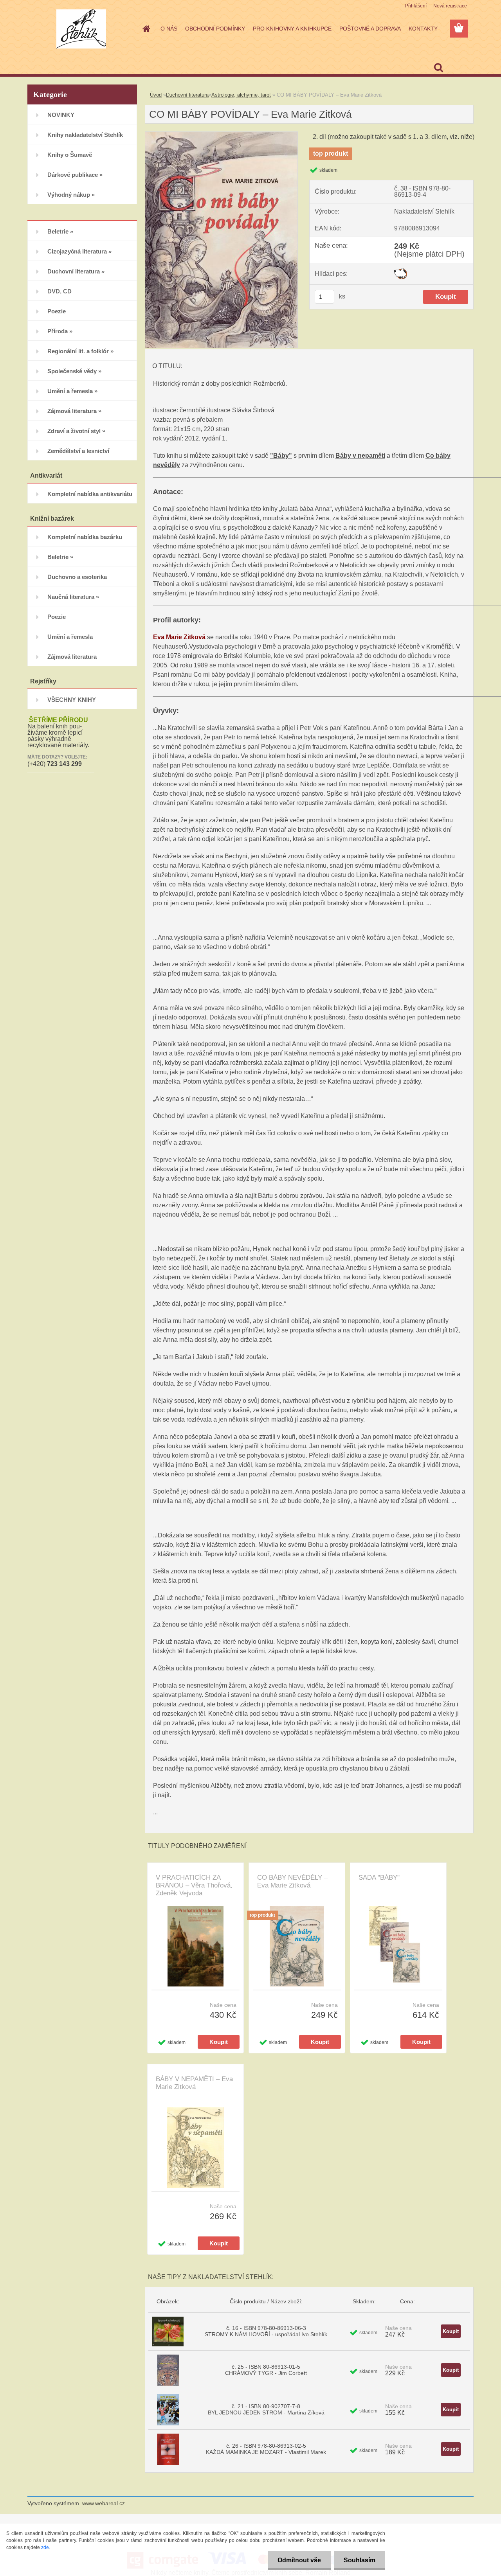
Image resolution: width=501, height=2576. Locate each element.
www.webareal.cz (104, 2503)
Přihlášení (416, 6)
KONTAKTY (423, 29)
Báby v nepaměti (360, 456)
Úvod (156, 95)
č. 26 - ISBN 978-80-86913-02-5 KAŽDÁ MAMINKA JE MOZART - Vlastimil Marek (266, 2449)
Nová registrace (450, 6)
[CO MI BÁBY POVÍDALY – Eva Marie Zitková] (221, 135)
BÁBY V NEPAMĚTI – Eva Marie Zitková (194, 2083)
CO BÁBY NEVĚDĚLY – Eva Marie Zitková (292, 1881)
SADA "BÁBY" (379, 1878)
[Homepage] (146, 29)
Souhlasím (360, 2560)
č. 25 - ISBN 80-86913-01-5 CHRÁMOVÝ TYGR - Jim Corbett (266, 2370)
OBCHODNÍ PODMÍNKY (215, 29)
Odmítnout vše (299, 2560)
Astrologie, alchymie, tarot (241, 95)
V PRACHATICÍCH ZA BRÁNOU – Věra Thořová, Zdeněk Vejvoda (194, 1885)
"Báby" (281, 456)
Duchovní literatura (187, 95)
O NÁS (169, 29)
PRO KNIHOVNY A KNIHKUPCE (292, 29)
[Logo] (81, 29)
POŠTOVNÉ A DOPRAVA (370, 29)
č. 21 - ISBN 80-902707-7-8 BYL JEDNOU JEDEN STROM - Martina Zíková (266, 2409)
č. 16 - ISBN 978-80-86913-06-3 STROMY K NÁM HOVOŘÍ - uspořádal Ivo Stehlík (266, 2331)
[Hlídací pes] (401, 271)
